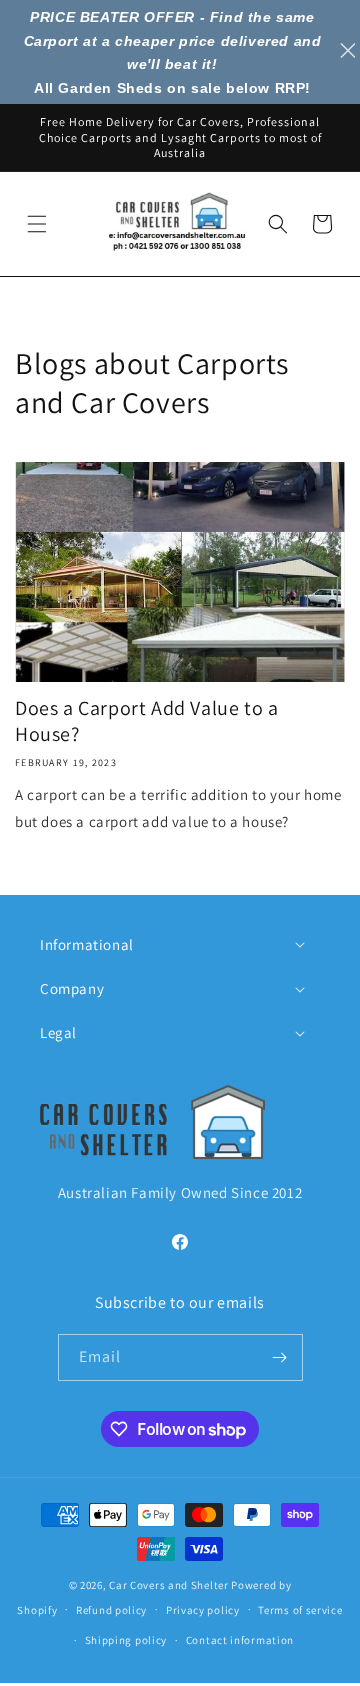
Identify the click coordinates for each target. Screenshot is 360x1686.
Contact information (240, 1640)
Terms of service (300, 1610)
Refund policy (111, 1610)
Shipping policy (126, 1640)
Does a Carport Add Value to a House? (146, 721)
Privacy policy (203, 1610)
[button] (37, 224)
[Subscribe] (280, 1357)
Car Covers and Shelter (168, 1585)
